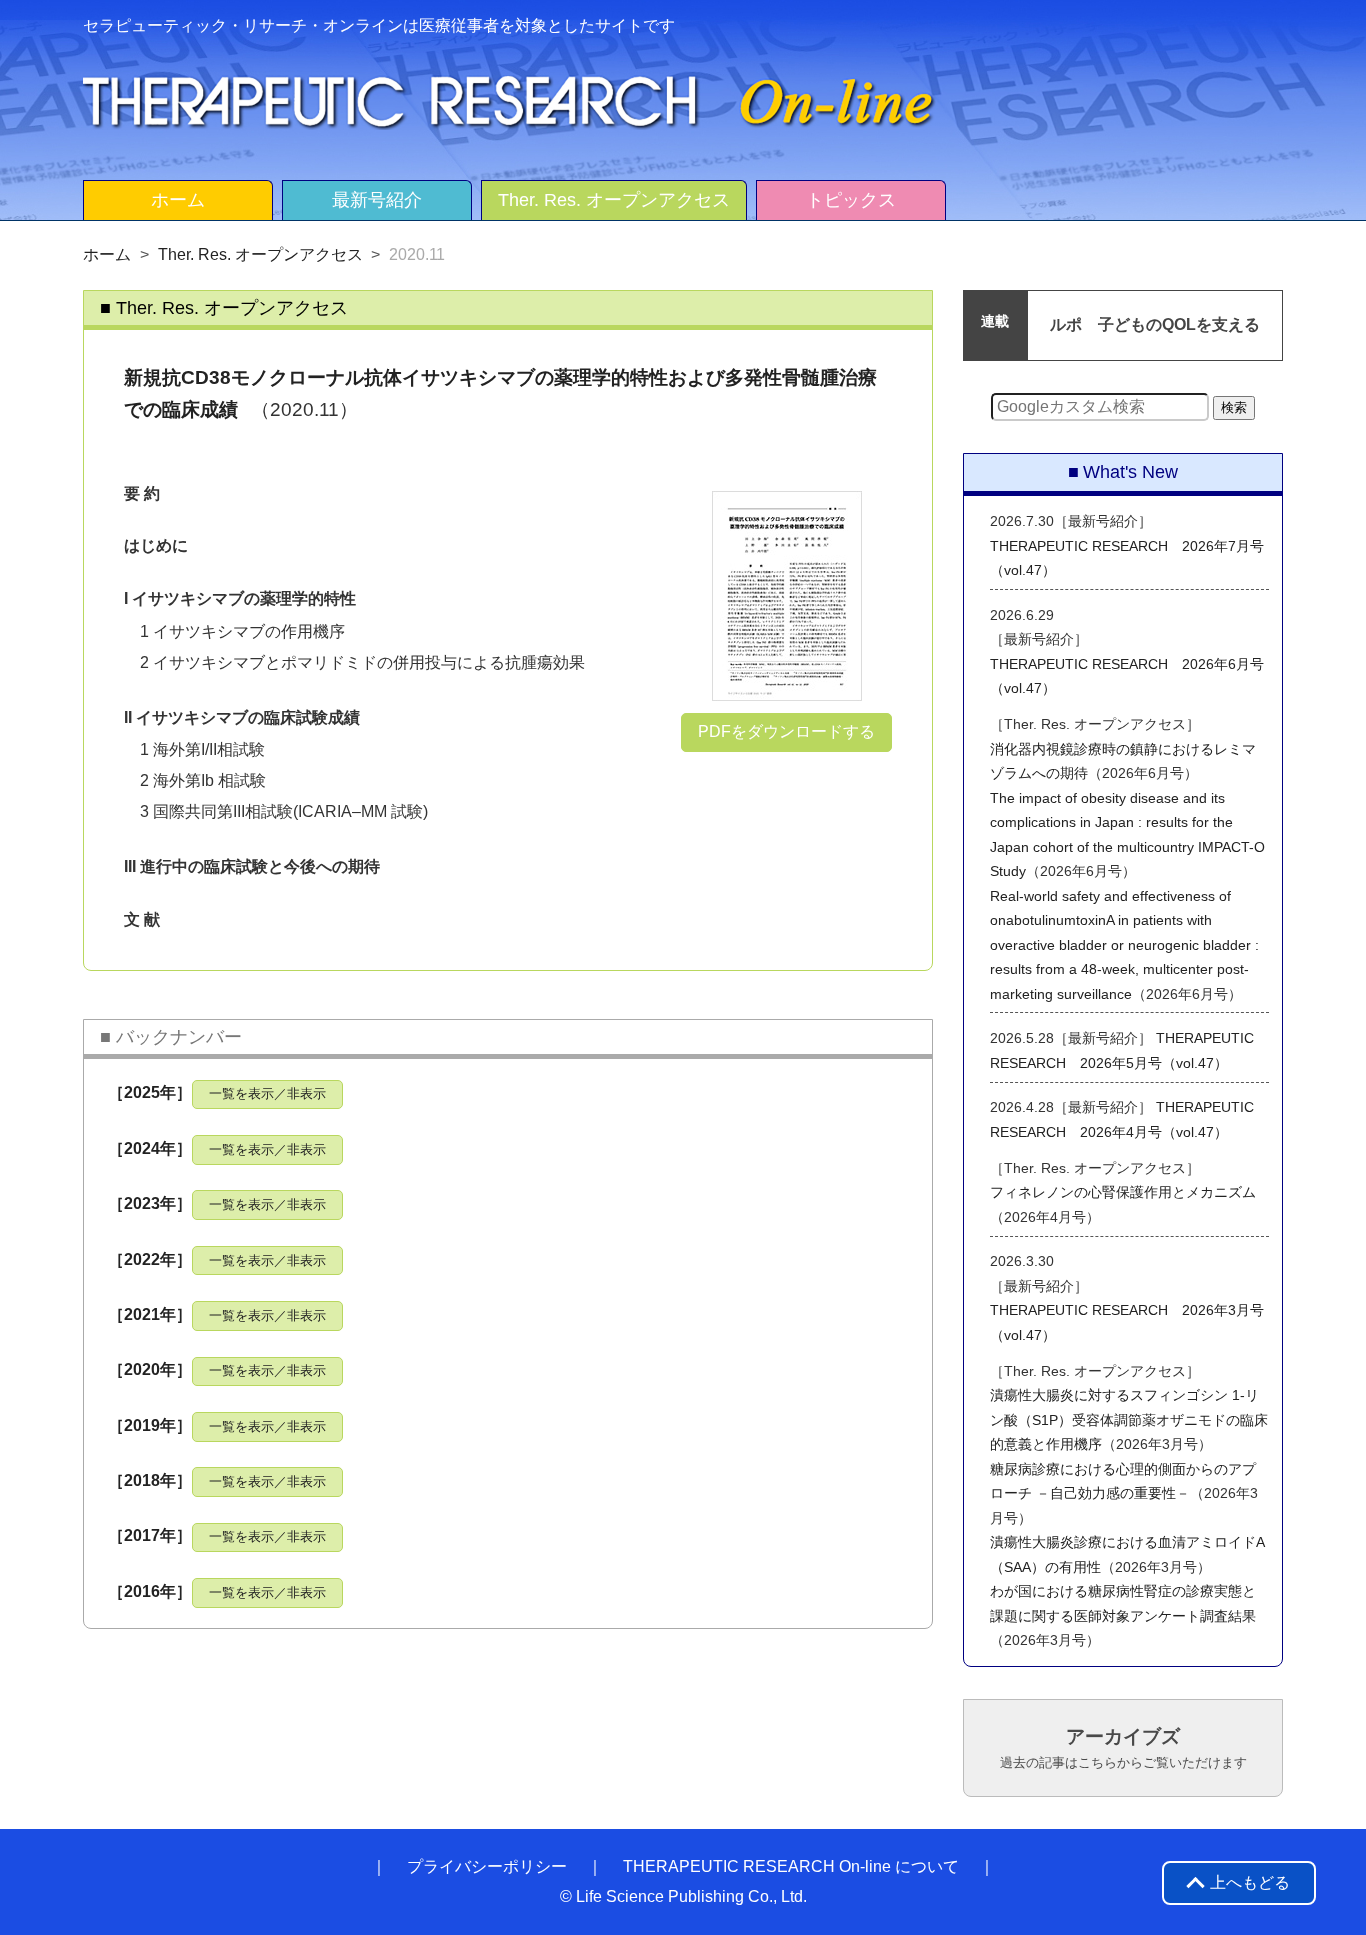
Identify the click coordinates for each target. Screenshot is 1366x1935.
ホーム (178, 200)
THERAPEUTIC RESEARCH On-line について (791, 1866)
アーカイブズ (1123, 1748)
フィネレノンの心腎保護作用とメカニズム (1123, 1192)
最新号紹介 (377, 200)
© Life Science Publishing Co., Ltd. (683, 1896)
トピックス (851, 200)
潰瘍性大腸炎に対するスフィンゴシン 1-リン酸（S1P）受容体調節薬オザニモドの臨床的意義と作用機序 (1129, 1419)
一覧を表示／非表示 (267, 1093)
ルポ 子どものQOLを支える (1155, 324)
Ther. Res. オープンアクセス (614, 200)
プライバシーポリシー (487, 1866)
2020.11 (417, 254)
